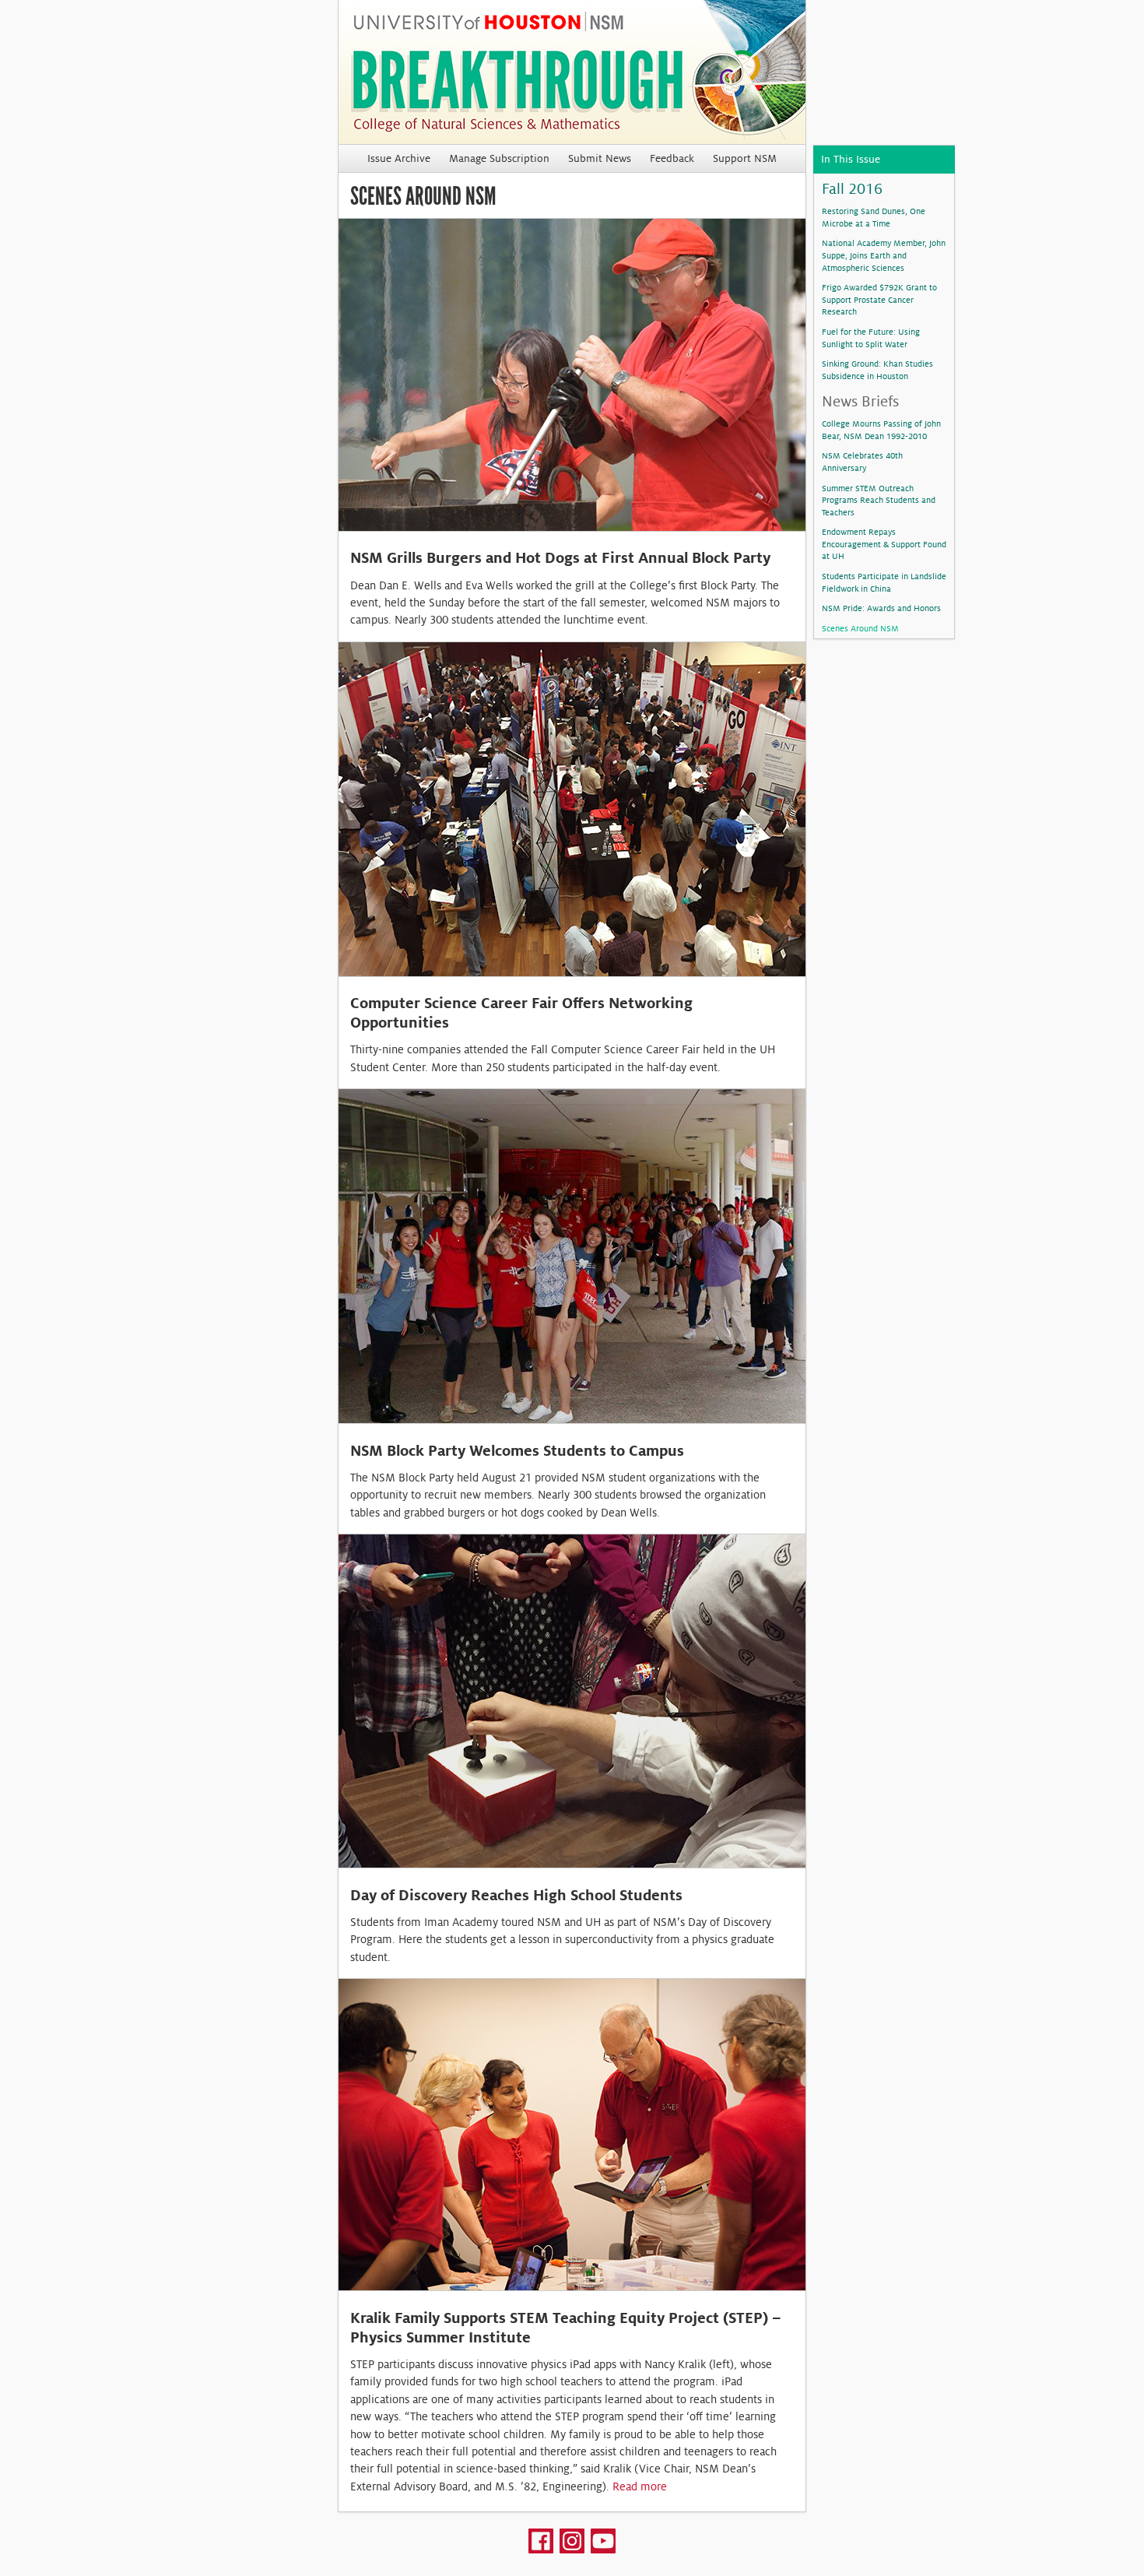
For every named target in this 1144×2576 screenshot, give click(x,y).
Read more (640, 2486)
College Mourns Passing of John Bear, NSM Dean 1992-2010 (881, 430)
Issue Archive (399, 158)
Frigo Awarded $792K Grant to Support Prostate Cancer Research (879, 299)
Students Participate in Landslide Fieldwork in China (884, 582)
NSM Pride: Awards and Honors (881, 608)
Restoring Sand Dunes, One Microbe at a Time (874, 217)
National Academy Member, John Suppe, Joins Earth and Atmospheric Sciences (884, 255)
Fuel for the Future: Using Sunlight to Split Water (871, 338)
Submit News (600, 158)
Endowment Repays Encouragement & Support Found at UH (884, 544)
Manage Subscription (499, 158)
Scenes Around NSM (860, 628)
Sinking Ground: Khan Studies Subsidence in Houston (877, 370)
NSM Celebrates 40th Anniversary (862, 462)
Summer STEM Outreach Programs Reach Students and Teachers (879, 500)
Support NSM (745, 158)
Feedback (672, 158)
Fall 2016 (852, 189)
